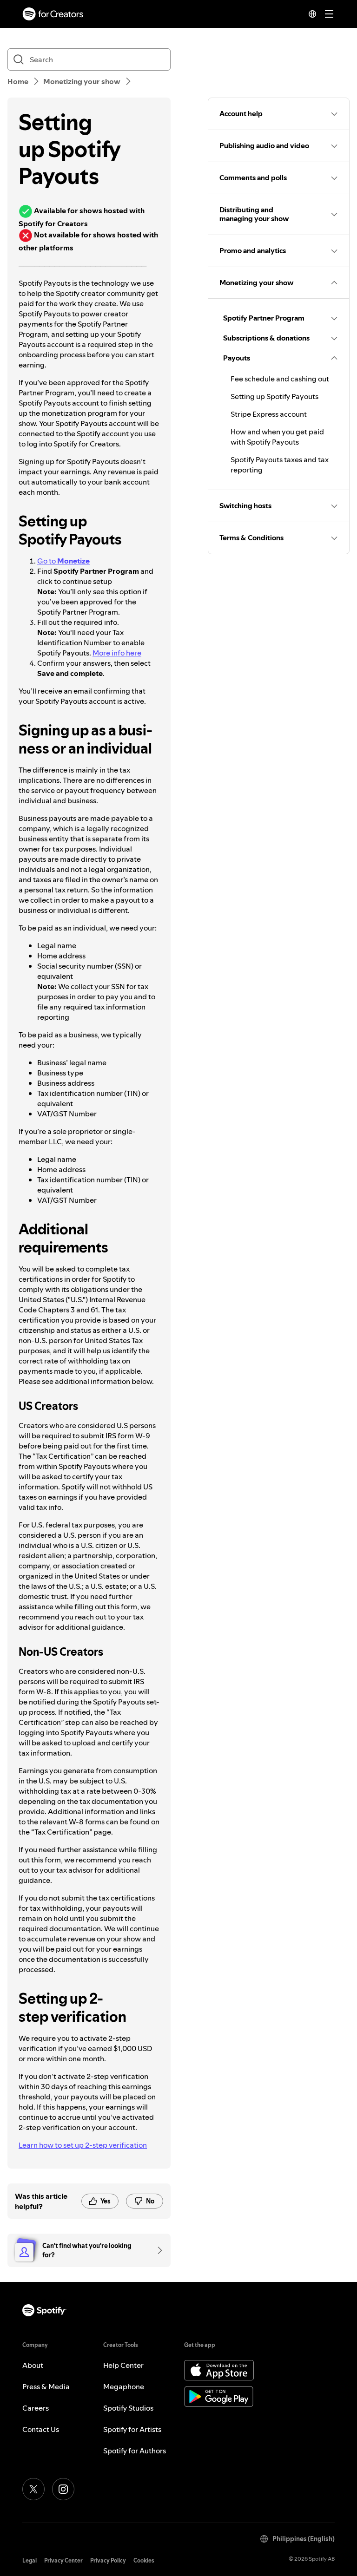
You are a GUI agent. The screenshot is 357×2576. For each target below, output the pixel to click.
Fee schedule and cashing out (280, 379)
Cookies (144, 2560)
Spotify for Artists (132, 2429)
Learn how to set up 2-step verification (83, 2145)
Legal (30, 2560)
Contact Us (41, 2429)
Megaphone (124, 2386)
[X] (33, 2489)
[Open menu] (329, 14)
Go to (63, 561)
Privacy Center (63, 2560)
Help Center (123, 2365)
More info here (117, 653)
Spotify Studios (128, 2408)
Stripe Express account (269, 414)
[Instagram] (63, 2489)
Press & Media (46, 2386)
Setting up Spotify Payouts (274, 396)
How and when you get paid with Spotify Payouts (277, 437)
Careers (36, 2408)
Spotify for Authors (135, 2451)
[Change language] (312, 14)
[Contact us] (157, 2250)
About (33, 2365)
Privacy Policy (108, 2560)
